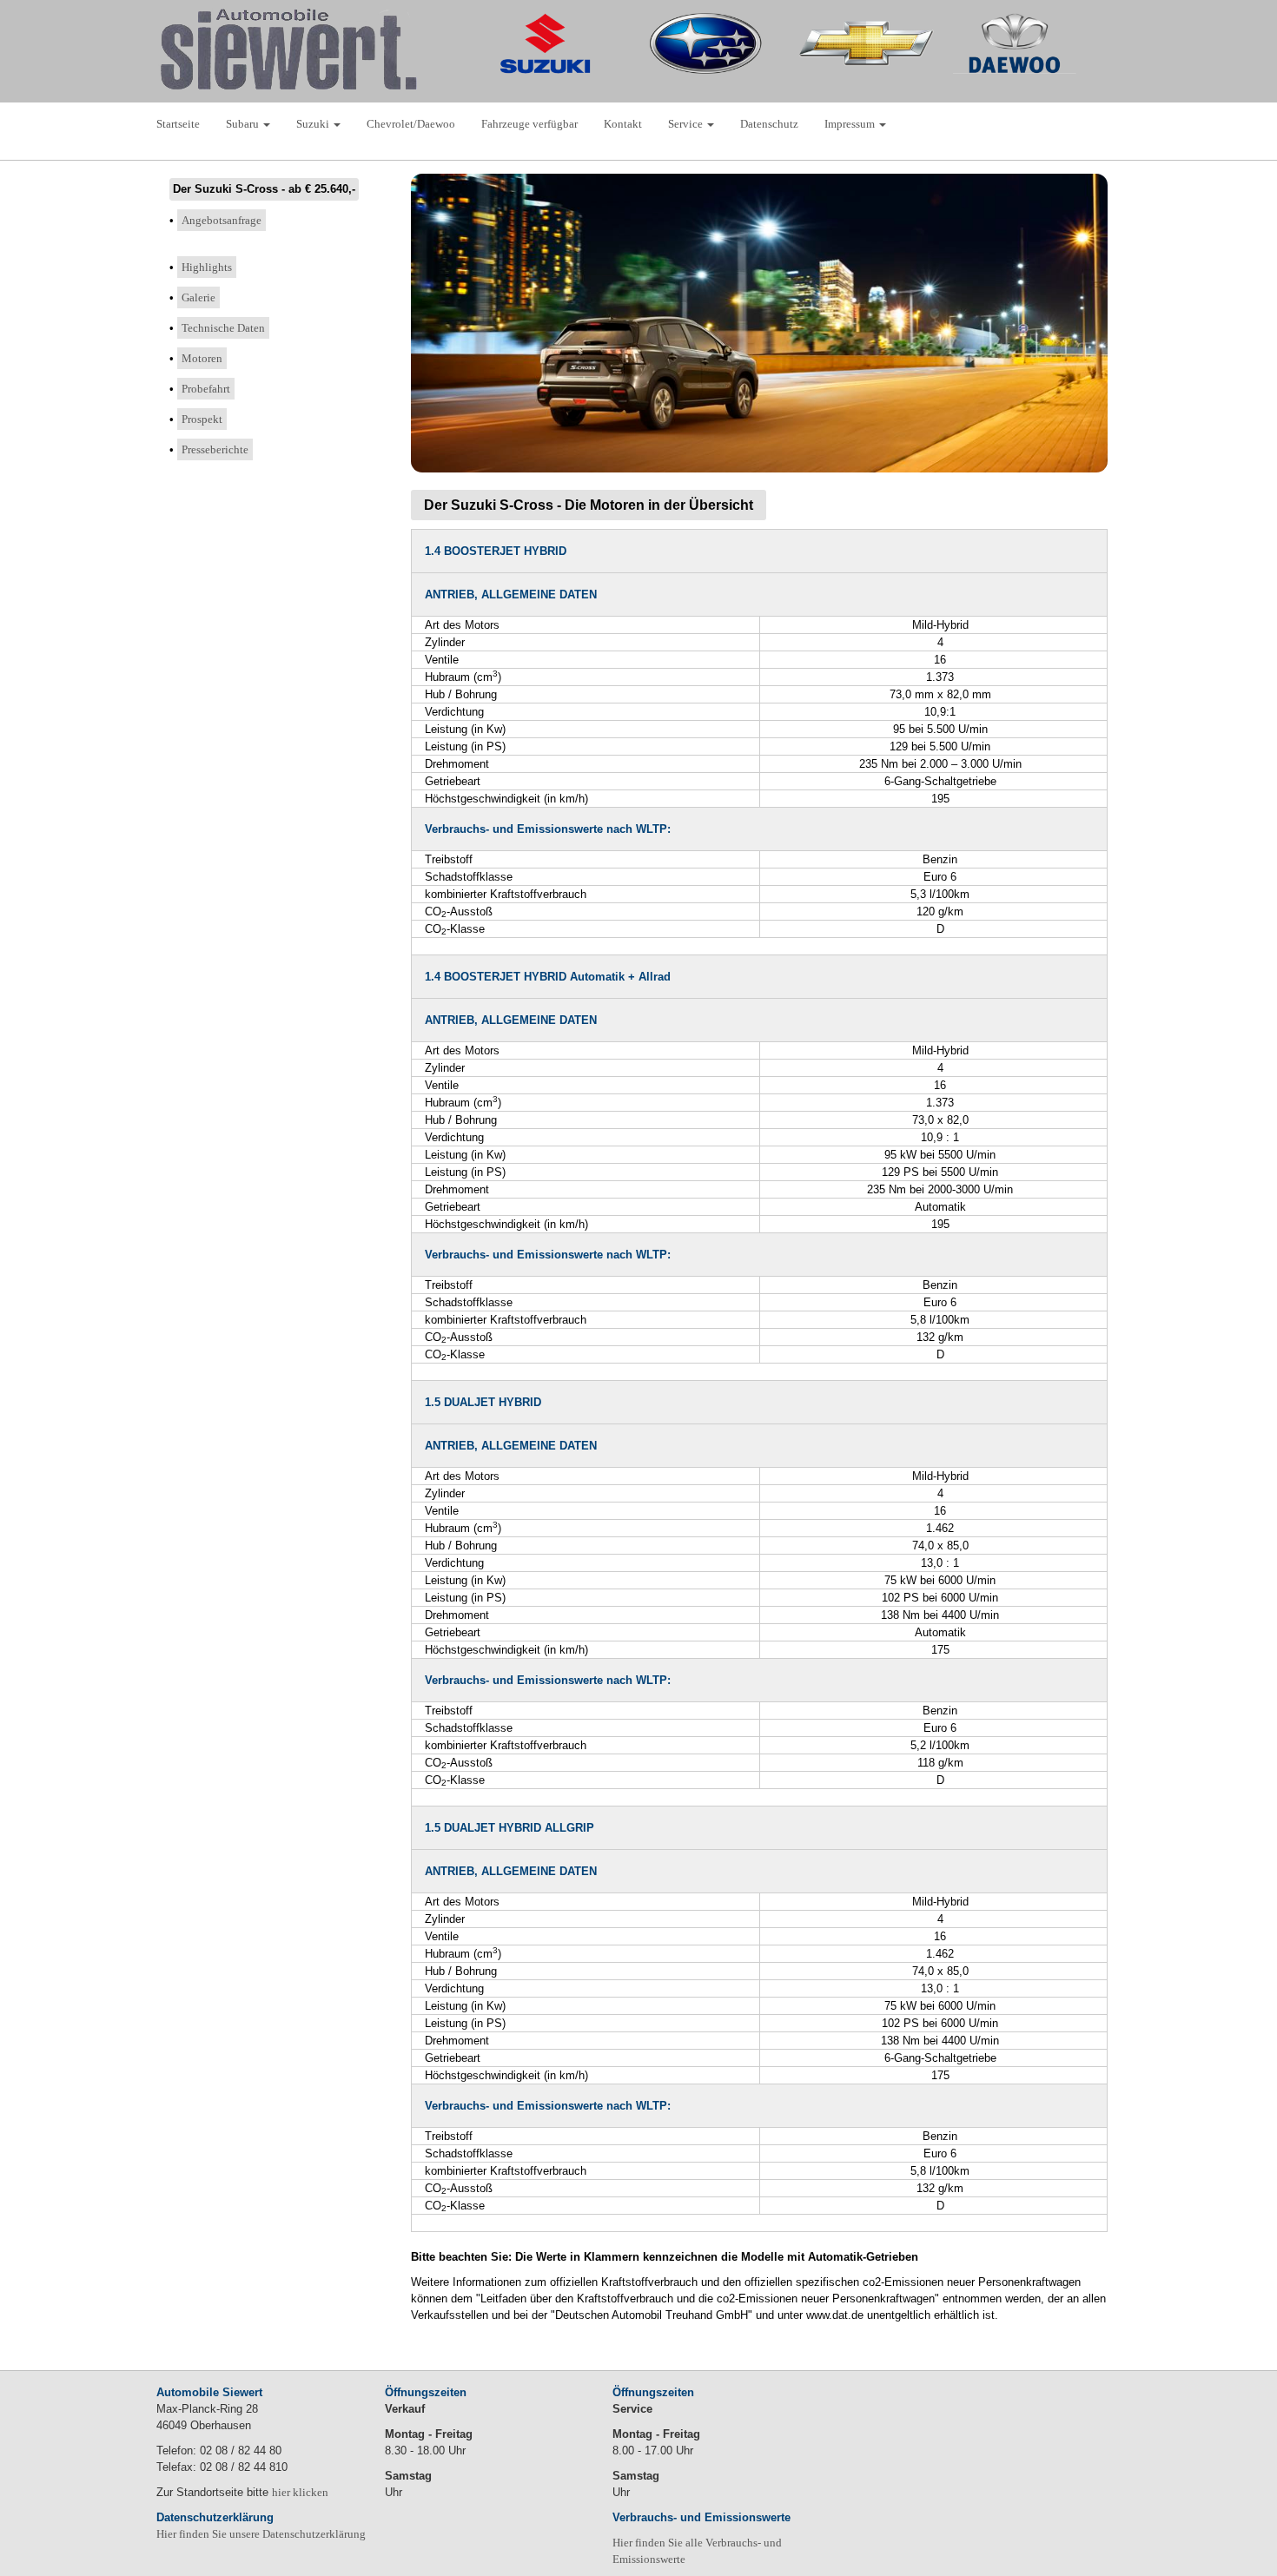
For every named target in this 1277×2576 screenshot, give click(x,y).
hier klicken (300, 2492)
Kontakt (623, 124)
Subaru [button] (244, 124)
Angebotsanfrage (222, 220)
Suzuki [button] (314, 124)
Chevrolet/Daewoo (411, 124)
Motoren (202, 358)
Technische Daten (223, 328)
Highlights (207, 267)
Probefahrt (206, 389)
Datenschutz (769, 124)
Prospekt (202, 419)
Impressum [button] (851, 124)
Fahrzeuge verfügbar (529, 124)
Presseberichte (215, 449)
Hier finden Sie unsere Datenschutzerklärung (261, 2534)
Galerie (198, 297)
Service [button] (687, 124)
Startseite (178, 124)
